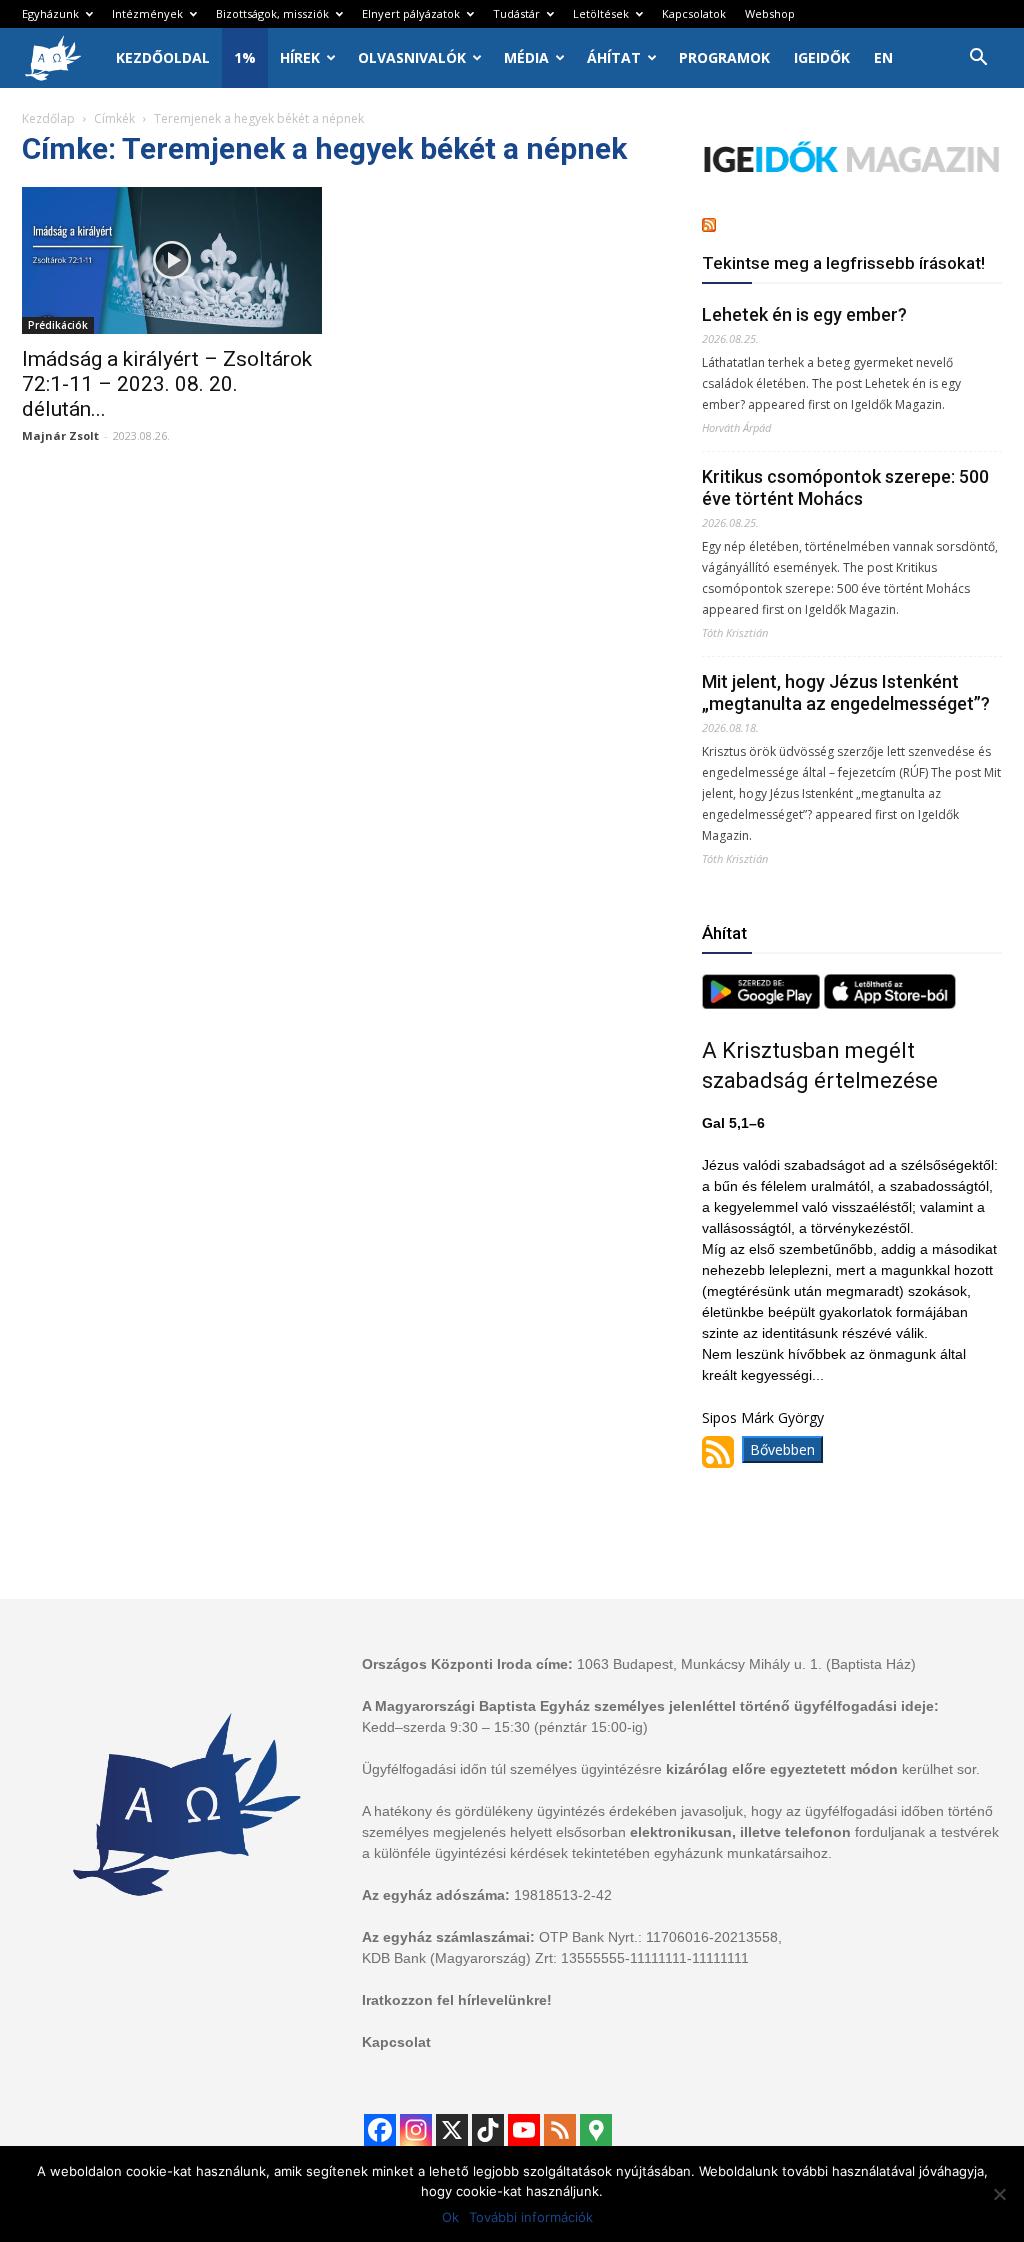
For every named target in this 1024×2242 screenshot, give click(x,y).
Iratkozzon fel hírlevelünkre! (457, 2000)
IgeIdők (822, 57)
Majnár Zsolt (60, 435)
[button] (978, 59)
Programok (724, 57)
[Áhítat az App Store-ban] (890, 1003)
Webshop (770, 13)
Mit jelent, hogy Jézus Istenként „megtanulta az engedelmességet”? (846, 692)
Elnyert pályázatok (411, 13)
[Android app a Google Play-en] (763, 1003)
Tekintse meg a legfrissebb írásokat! (843, 263)
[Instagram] (416, 2130)
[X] (452, 2130)
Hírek (300, 57)
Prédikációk (58, 325)
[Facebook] (380, 2130)
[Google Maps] (596, 2130)
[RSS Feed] (560, 2130)
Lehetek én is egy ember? (804, 314)
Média (526, 57)
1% (245, 57)
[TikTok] (488, 2130)
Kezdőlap (48, 118)
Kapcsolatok (694, 13)
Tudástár (516, 13)
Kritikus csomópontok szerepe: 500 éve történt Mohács (845, 487)
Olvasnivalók (412, 57)
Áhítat (614, 57)
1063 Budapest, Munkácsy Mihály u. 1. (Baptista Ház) (746, 1664)
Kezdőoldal (163, 57)
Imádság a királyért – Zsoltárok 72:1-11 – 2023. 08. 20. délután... (167, 384)
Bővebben (782, 1449)
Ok (450, 2217)
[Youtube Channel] (524, 2130)
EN (883, 57)
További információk (531, 2217)
